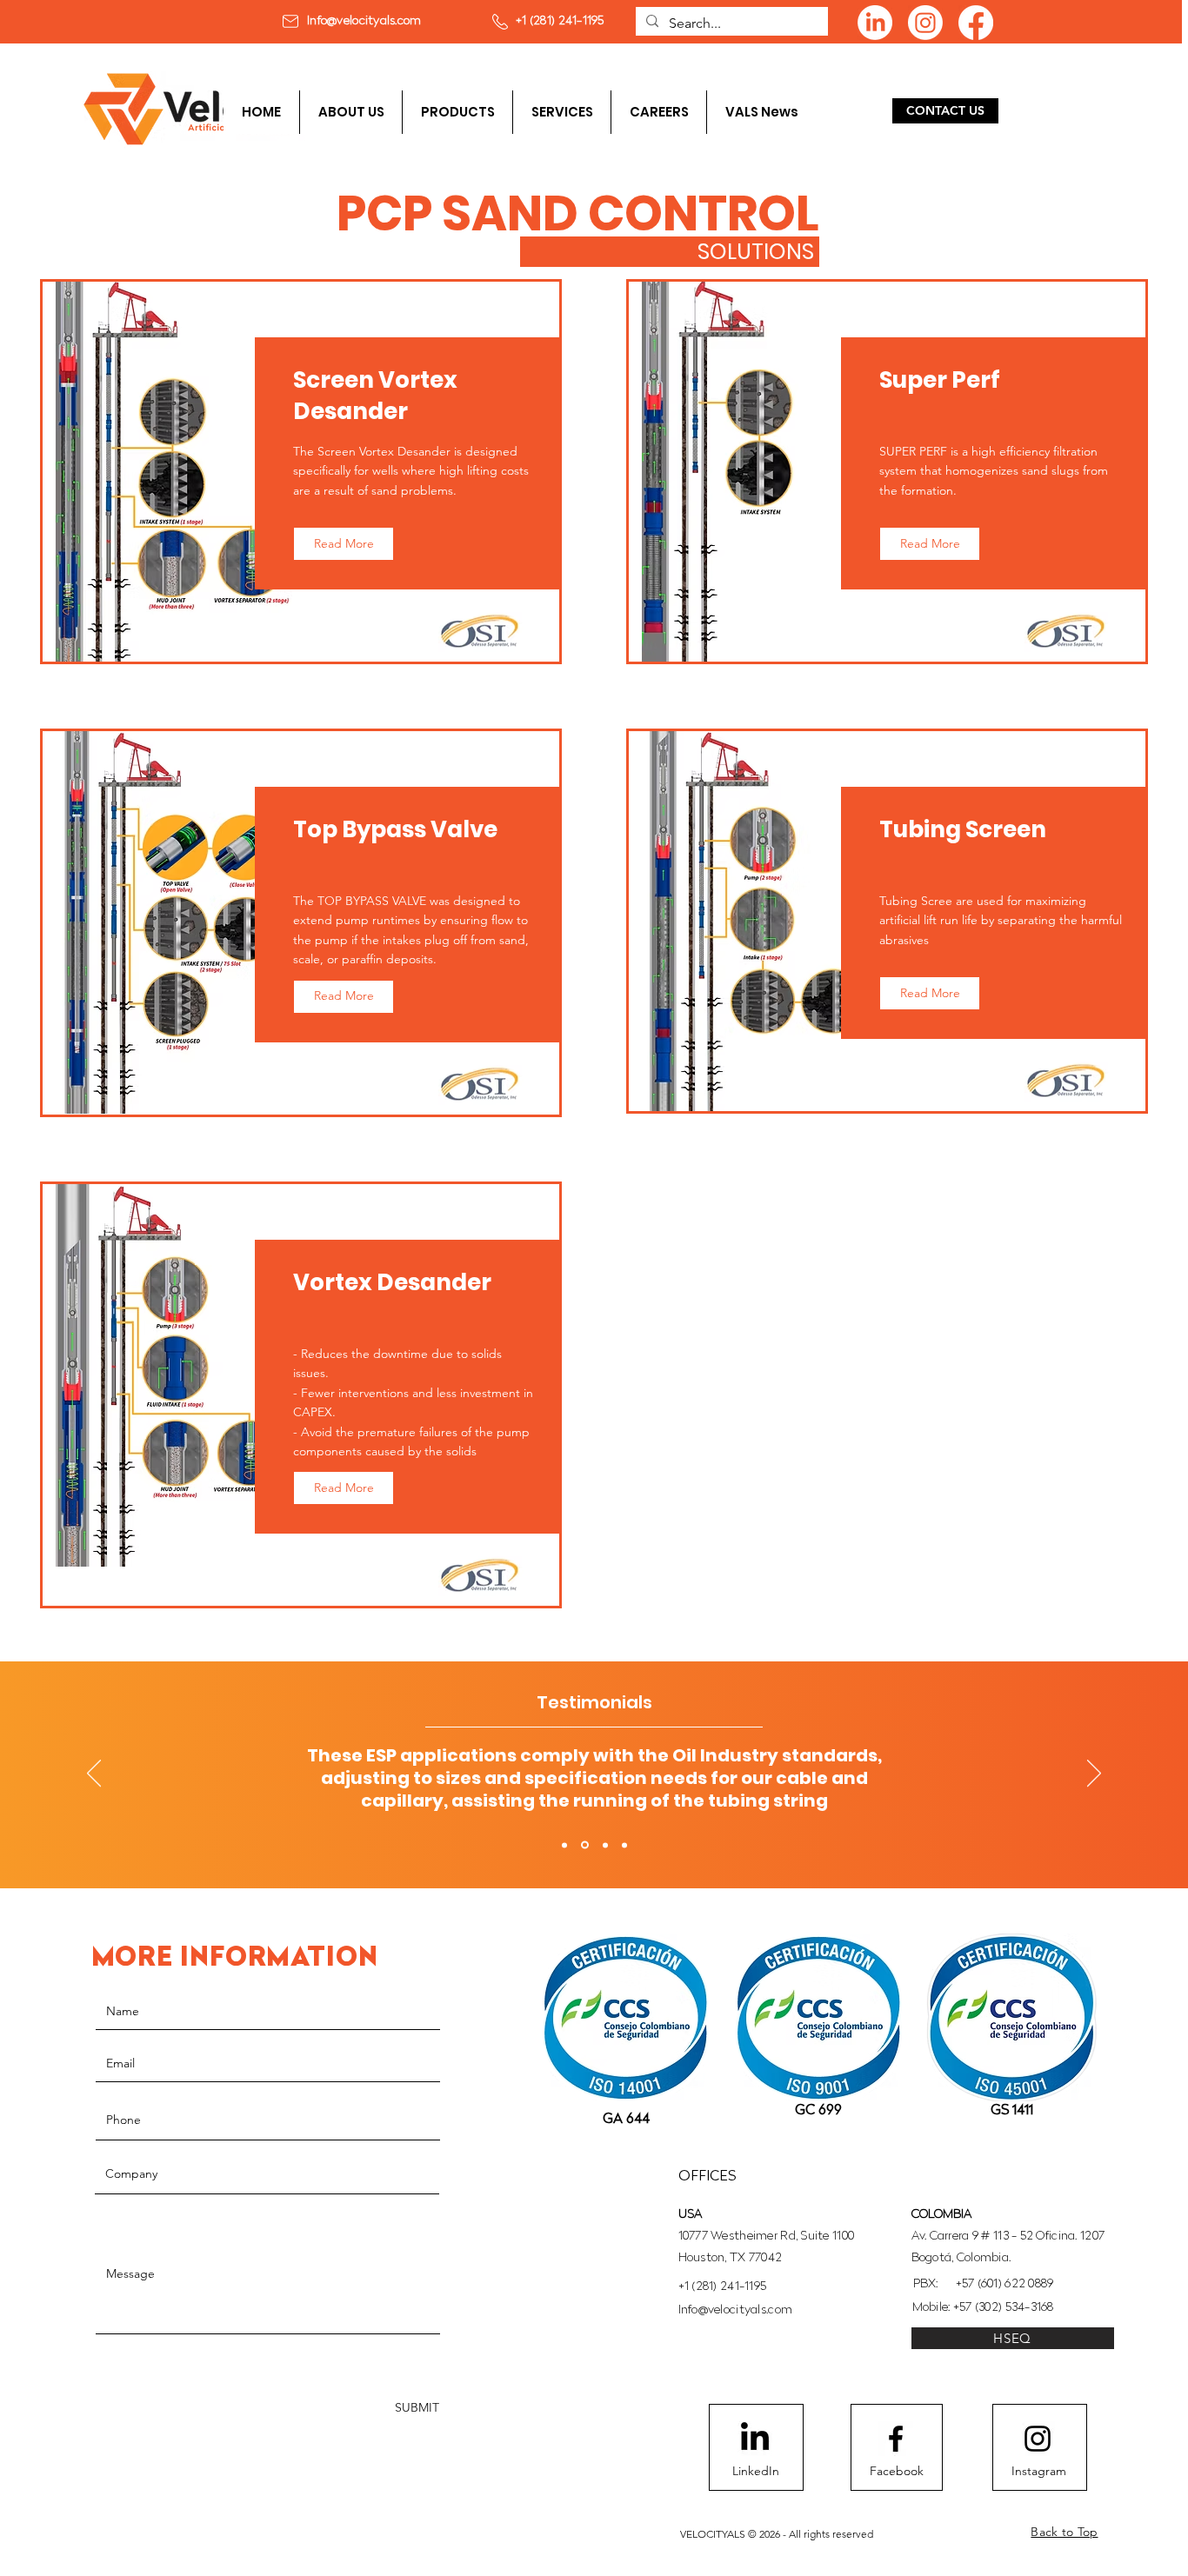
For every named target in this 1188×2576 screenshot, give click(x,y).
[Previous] (94, 1774)
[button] (457, 112)
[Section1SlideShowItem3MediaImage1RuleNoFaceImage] (605, 1845)
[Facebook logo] (896, 2439)
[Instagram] (925, 23)
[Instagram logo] (1038, 2439)
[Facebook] (976, 23)
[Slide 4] (624, 1845)
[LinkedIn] (875, 23)
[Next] (1094, 1774)
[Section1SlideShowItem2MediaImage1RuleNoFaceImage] (585, 1845)
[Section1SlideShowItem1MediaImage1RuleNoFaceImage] (564, 1845)
